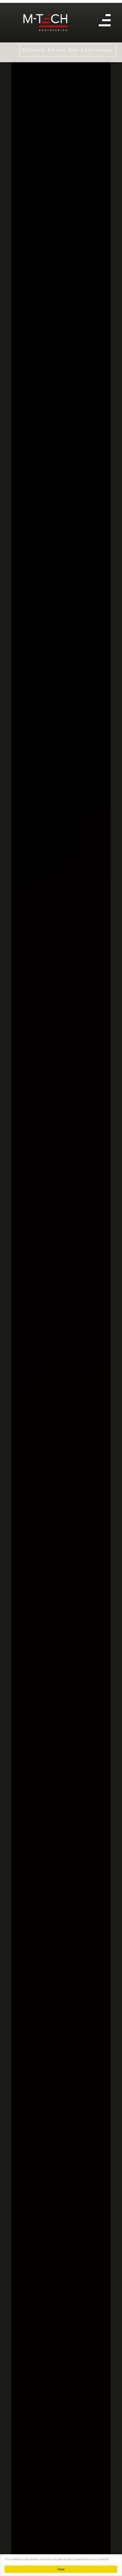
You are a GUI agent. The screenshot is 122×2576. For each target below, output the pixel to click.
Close (61, 2569)
